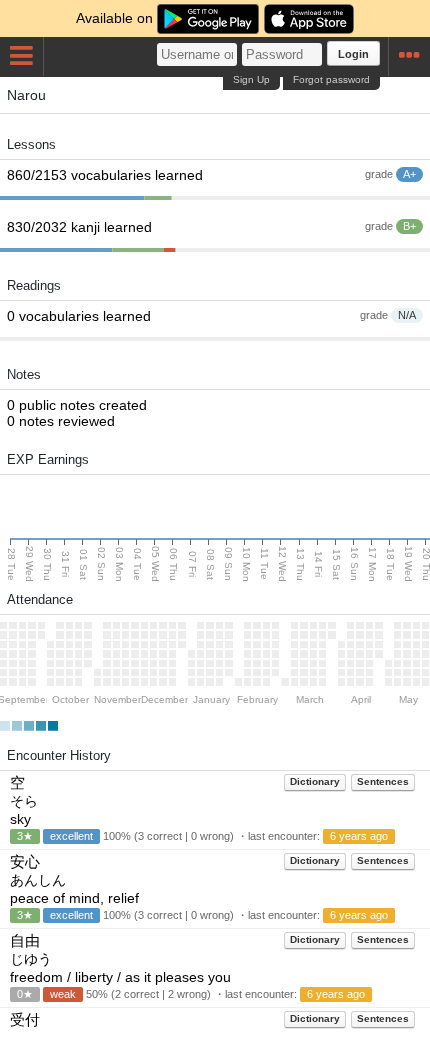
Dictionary (315, 781)
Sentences (383, 781)
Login (353, 54)
